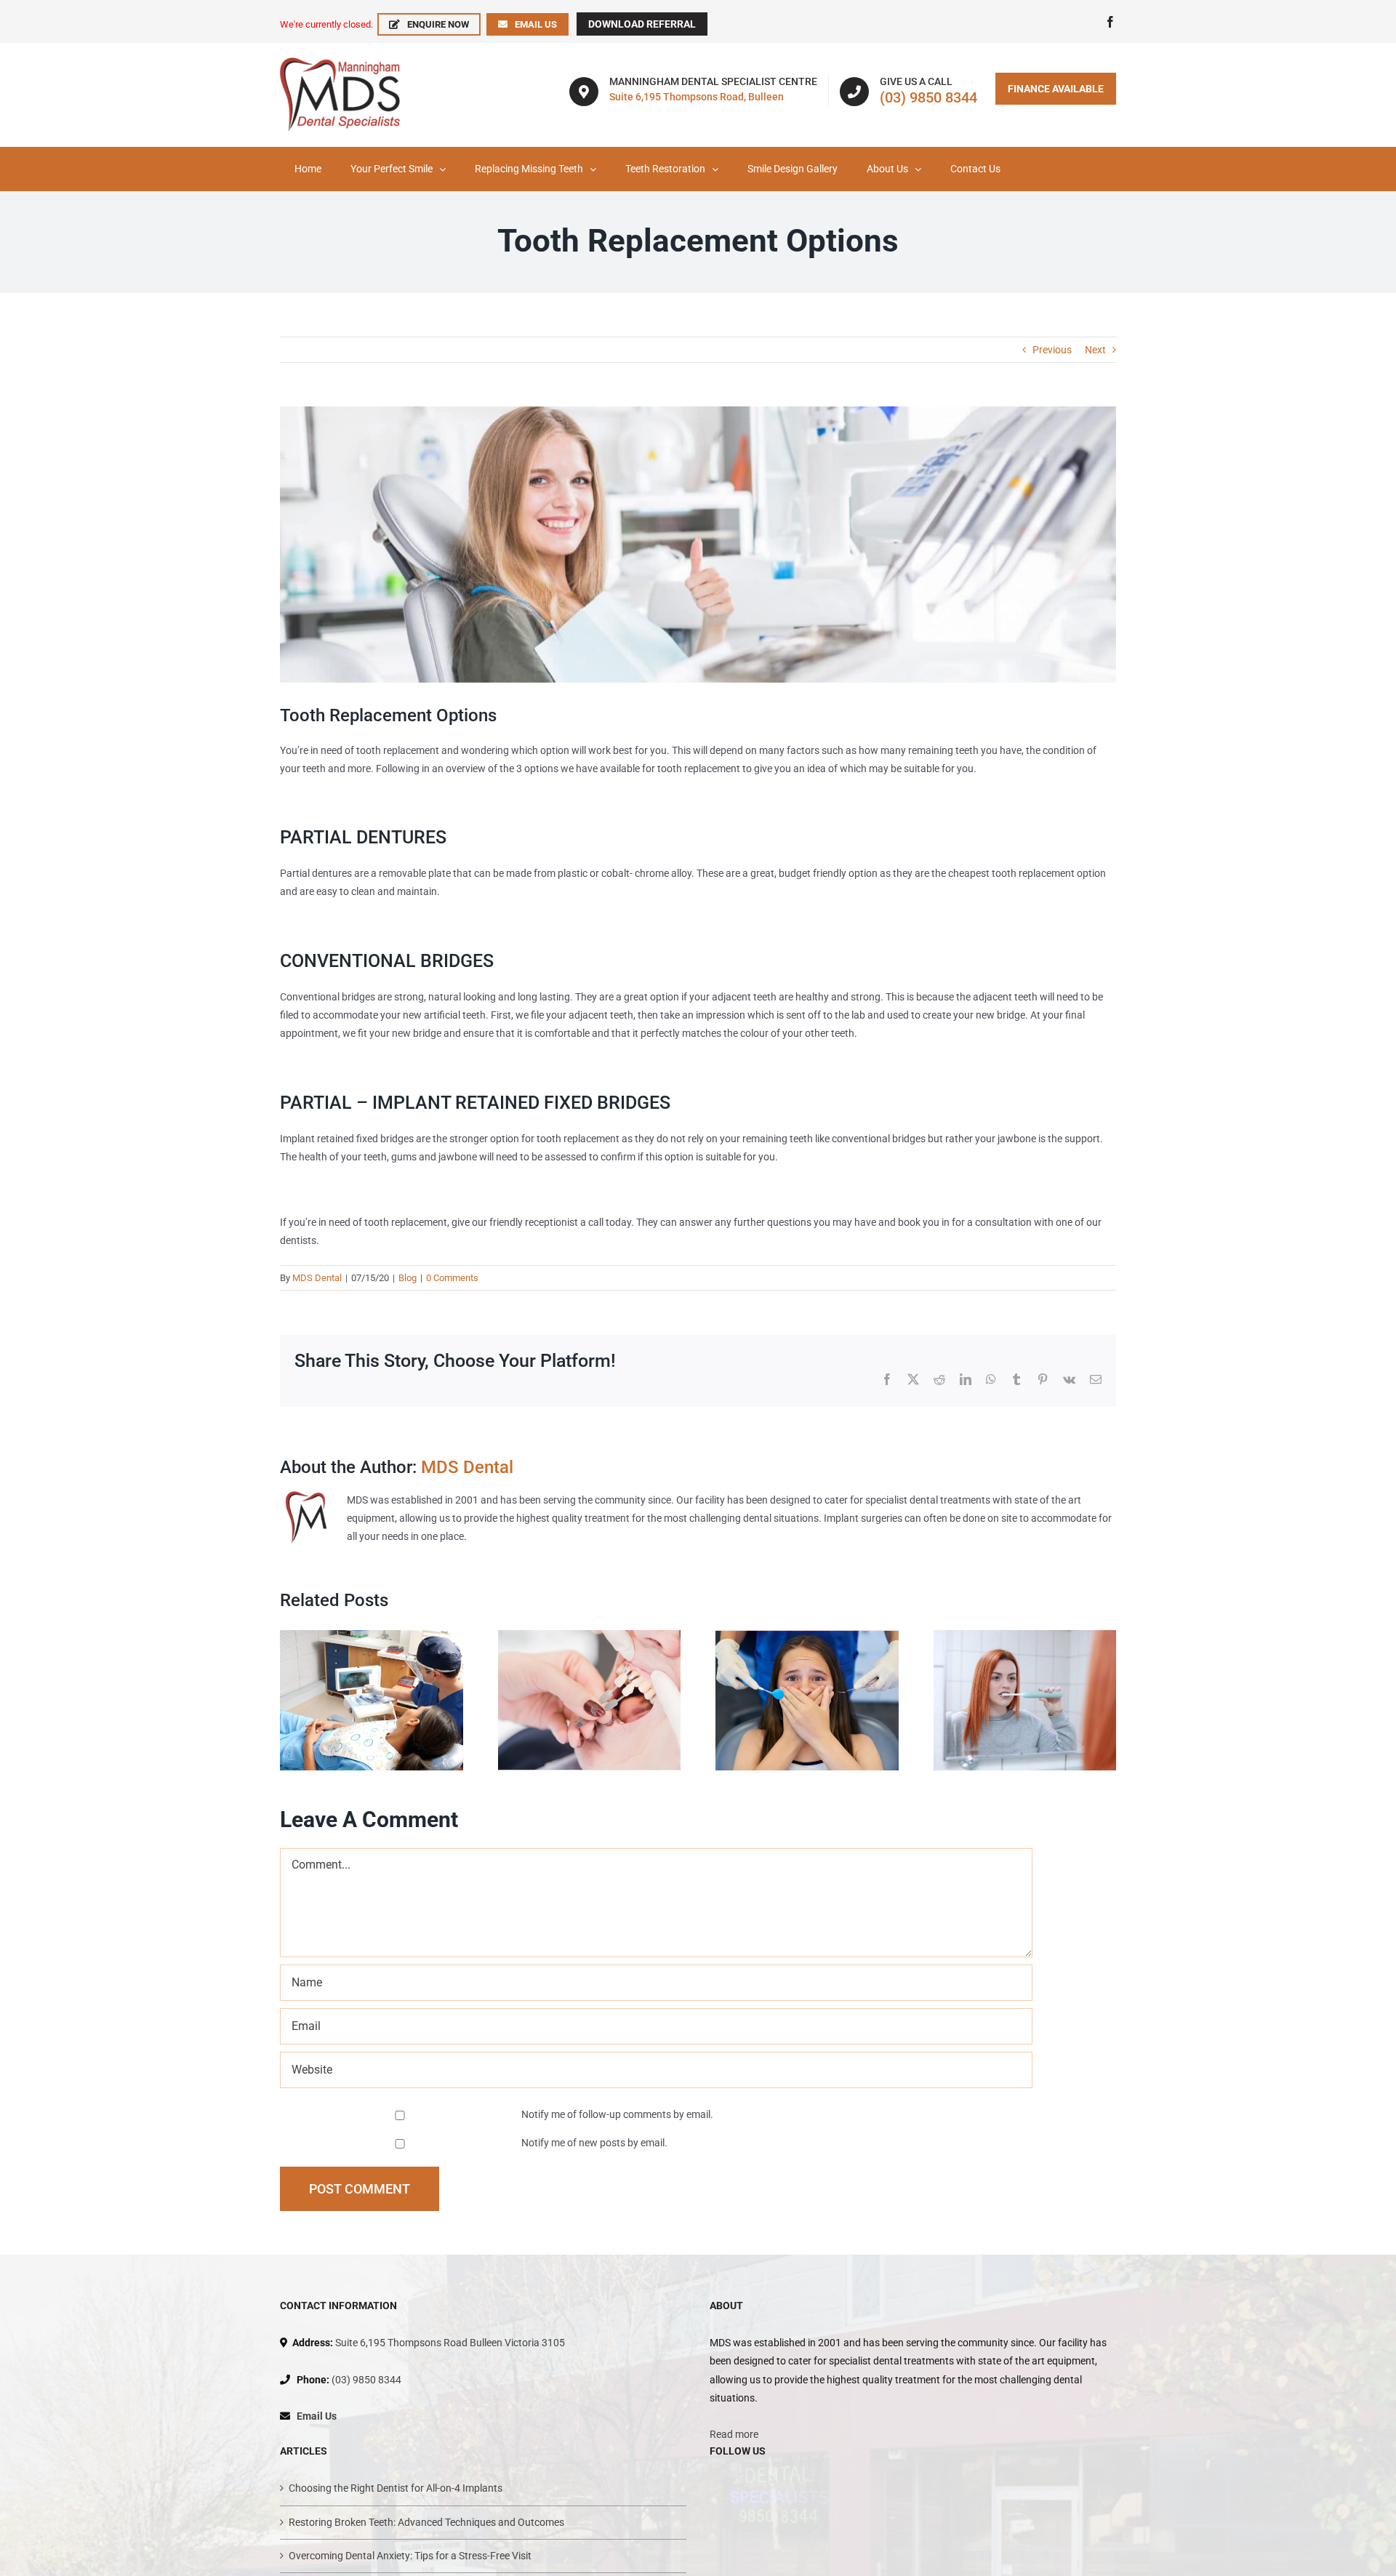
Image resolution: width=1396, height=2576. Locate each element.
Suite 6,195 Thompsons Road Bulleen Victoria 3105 (450, 2343)
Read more (734, 2434)
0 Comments (452, 1278)
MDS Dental (317, 1278)
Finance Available (1056, 89)
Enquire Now (438, 24)
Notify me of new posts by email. (594, 2143)
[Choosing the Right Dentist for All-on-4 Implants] (372, 1636)
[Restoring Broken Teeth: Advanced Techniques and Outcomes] (590, 1636)
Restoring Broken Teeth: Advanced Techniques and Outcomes (426, 2522)
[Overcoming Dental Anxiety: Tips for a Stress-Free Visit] (807, 1636)
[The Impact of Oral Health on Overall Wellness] (1025, 1636)
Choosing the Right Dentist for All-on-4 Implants (396, 2488)
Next (1095, 350)
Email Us (536, 24)
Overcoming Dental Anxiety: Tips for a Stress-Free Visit (410, 2556)
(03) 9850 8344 (928, 97)
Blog (408, 1278)
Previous (1052, 350)
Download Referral (642, 24)
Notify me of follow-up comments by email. (617, 2114)
